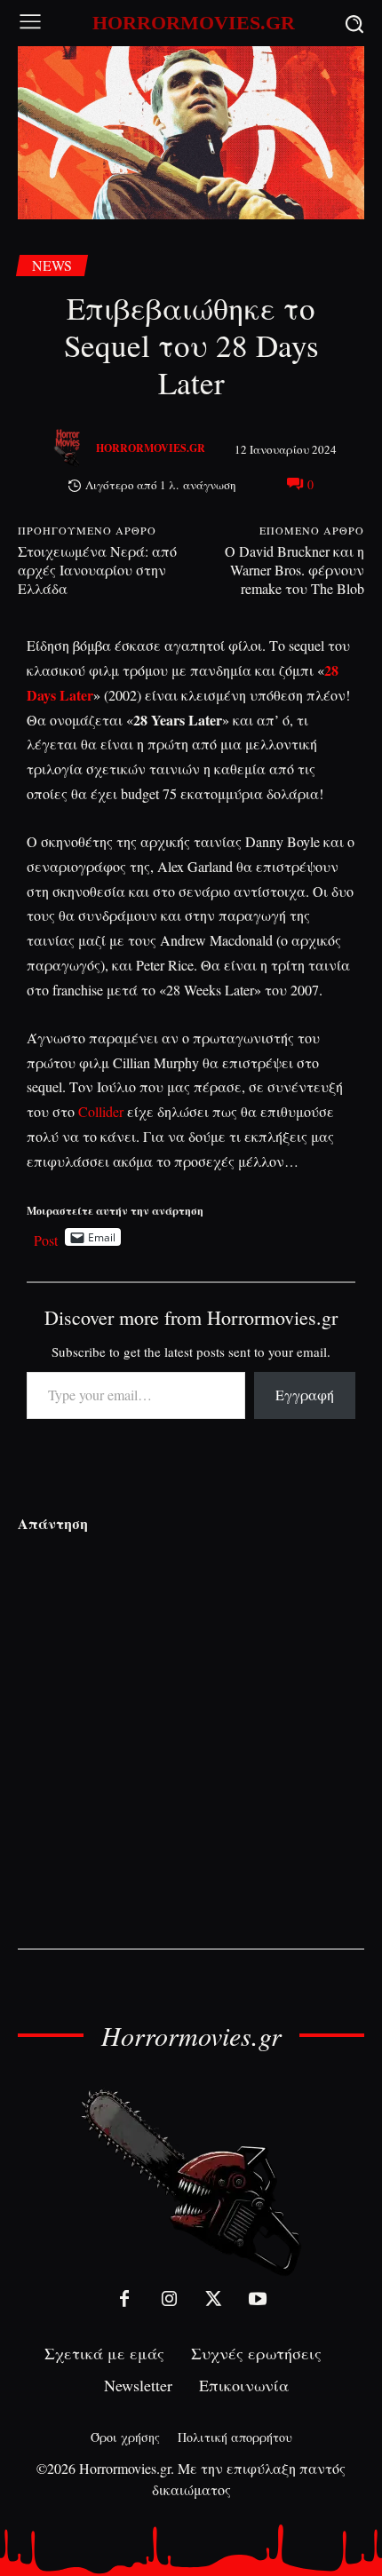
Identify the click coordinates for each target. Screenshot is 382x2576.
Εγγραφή (305, 1395)
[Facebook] (124, 2299)
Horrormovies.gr (151, 448)
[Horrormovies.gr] (69, 448)
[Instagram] (169, 2299)
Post (46, 1237)
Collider (101, 1111)
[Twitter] (213, 2299)
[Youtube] (258, 2299)
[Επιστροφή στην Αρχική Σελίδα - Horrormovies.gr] (191, 2181)
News (52, 265)
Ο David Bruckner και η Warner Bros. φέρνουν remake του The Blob (294, 570)
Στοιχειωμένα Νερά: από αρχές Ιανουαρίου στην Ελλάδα (97, 570)
